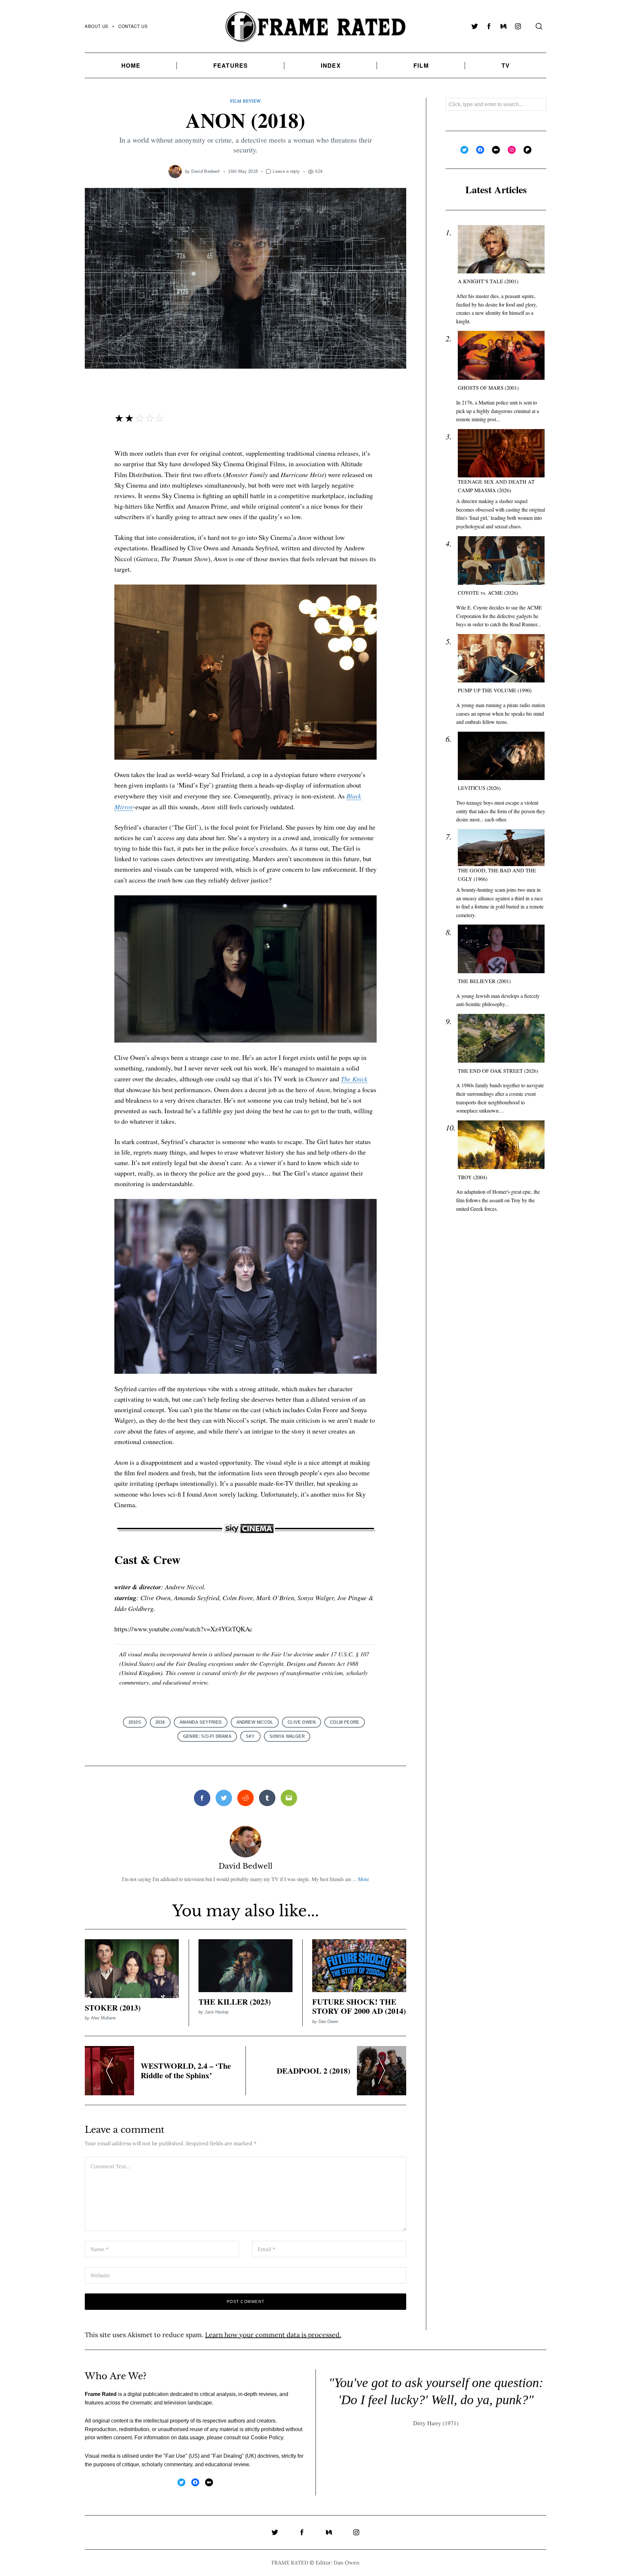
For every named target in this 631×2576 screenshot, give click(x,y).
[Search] (539, 26)
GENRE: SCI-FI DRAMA (207, 1736)
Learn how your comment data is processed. (273, 2335)
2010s (135, 1722)
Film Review (245, 101)
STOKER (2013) (113, 2007)
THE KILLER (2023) (235, 2001)
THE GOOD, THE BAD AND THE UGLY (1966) (497, 874)
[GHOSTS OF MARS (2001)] (501, 355)
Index (331, 65)
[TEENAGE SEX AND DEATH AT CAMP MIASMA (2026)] (501, 453)
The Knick (354, 1079)
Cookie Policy (267, 2438)
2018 (160, 1722)
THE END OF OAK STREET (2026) (498, 1070)
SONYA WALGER (287, 1736)
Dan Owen (328, 2022)
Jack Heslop (217, 2012)
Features (231, 65)
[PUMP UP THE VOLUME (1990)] (501, 658)
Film (421, 65)
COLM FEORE (345, 1722)
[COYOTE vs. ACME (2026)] (501, 560)
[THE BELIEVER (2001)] (501, 949)
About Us (97, 26)
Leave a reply (286, 171)
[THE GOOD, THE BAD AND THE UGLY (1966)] (501, 848)
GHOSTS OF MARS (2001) (488, 388)
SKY (250, 1736)
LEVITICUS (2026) (479, 788)
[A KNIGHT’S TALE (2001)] (501, 249)
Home (131, 65)
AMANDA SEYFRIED (201, 1722)
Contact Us (133, 26)
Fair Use (175, 2456)
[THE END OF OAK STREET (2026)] (501, 1038)
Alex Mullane (103, 2018)
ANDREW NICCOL (255, 1722)
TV (506, 65)
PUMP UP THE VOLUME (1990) (495, 690)
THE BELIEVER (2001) (484, 981)
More (363, 1879)
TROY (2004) (472, 1177)
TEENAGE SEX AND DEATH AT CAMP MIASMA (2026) (496, 486)
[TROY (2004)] (501, 1145)
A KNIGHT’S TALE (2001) (488, 281)
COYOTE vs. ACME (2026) (488, 593)
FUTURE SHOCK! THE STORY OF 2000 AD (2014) (359, 2006)
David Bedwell (205, 171)
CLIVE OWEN (302, 1722)
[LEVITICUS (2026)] (501, 756)
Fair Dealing (227, 2456)
